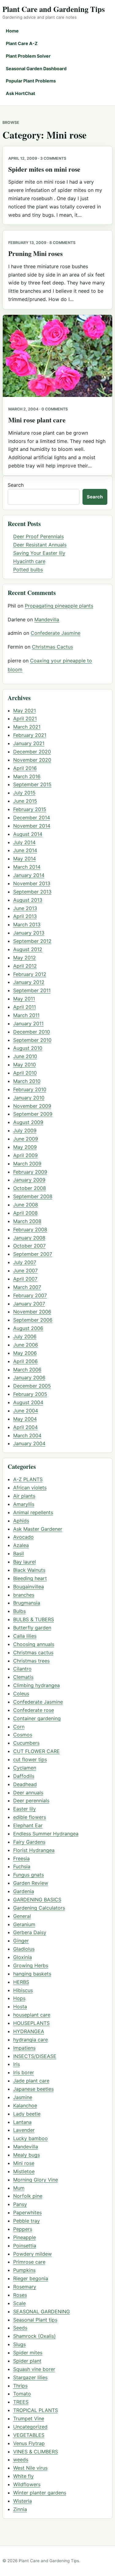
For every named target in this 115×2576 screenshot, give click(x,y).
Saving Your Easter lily (39, 553)
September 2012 (32, 941)
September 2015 (32, 784)
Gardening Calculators (39, 1908)
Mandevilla (47, 619)
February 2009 (30, 1172)
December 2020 (32, 752)
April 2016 (25, 768)
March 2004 (27, 1435)
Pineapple (25, 2237)
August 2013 (28, 900)
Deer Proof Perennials (38, 536)
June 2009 (26, 1139)
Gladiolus (24, 1949)
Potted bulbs (28, 570)
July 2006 (25, 1336)
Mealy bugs (27, 2155)
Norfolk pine (28, 2196)
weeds (21, 2460)
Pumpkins (24, 2270)
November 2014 (32, 826)
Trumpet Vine (29, 2418)
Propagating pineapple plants (59, 606)
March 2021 (27, 727)
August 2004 (28, 1402)
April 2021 (25, 718)
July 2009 (25, 1130)
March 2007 (27, 1287)
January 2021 (29, 743)
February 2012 (30, 974)
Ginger (21, 1941)
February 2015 (30, 809)
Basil (19, 1553)
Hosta (20, 2006)
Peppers (23, 2229)
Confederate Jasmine (56, 633)
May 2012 (25, 958)
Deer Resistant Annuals (40, 545)
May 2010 (25, 1065)
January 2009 (29, 1180)
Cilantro (22, 1669)
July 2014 (24, 842)
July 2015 (24, 793)
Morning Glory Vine (36, 2180)
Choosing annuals (34, 1644)
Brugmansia (27, 1603)
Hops (19, 1998)
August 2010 (28, 1048)
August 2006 (28, 1328)
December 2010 (32, 1032)
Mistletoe (24, 2171)
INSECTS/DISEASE (35, 2056)
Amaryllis (24, 1504)
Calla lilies (25, 1636)
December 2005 (32, 1386)
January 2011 (28, 1023)
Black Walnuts (29, 1570)
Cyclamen (25, 1768)
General (22, 1916)
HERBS (21, 1982)
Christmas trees (31, 1661)
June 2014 (25, 850)
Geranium (24, 1924)
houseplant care (32, 2015)
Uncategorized (30, 2427)
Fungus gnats (29, 1875)
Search (16, 485)
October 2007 (29, 1246)
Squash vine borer (34, 2369)
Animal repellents (33, 1512)
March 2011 (26, 1015)
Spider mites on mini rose (44, 169)
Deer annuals (28, 1793)
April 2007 (25, 1279)
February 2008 (30, 1229)
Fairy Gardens (29, 1842)
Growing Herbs (31, 1965)
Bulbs (19, 1611)
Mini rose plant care (37, 420)
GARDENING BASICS (37, 1900)
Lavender (24, 2130)
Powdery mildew (33, 2254)
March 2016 (27, 776)
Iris (17, 2064)
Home (12, 31)
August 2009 (28, 1122)
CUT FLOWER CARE (36, 1751)
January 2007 (29, 1304)
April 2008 (25, 1213)
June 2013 (25, 908)
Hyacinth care (29, 561)
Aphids (21, 1521)
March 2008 (27, 1221)
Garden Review (31, 1883)
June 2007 (25, 1271)
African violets (30, 1488)
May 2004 (25, 1419)
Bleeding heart (30, 1578)
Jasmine (23, 2097)
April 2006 (25, 1361)
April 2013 (25, 916)
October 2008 (30, 1188)
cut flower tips (30, 1759)
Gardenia (24, 1891)
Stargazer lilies (30, 2377)
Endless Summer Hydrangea (46, 1834)
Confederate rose (34, 1710)
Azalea (21, 1545)
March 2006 (27, 1370)
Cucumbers (26, 1743)
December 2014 (32, 817)
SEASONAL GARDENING (42, 2311)
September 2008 (33, 1196)
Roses (20, 2295)
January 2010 (29, 1098)
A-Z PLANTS (28, 1479)
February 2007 (30, 1295)
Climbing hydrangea (36, 1685)
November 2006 (32, 1312)
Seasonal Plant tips (35, 2320)
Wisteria (23, 2501)
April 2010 (25, 1073)
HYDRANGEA (29, 2031)
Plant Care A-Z (22, 43)
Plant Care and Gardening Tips (54, 9)
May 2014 (25, 859)
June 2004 (26, 1411)
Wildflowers (27, 2484)
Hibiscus (23, 1990)
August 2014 (28, 834)
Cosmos (23, 1735)
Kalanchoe (25, 2105)
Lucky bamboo (31, 2138)
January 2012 (29, 982)
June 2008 (26, 1205)
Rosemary (25, 2287)
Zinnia (20, 2509)
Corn (19, 1727)
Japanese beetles (33, 2089)
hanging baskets (32, 1974)
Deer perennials (31, 1801)
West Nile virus (30, 2468)
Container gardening (37, 1718)
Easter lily (25, 1809)
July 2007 (25, 1262)
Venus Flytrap (29, 2443)
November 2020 (32, 760)
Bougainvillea (29, 1587)
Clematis (23, 1677)
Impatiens (24, 2048)
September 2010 (32, 1040)
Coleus (21, 1694)
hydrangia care (31, 2040)
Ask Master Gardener (38, 1529)
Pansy (20, 2204)
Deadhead (25, 1784)
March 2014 (27, 867)
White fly (23, 2476)
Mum (19, 2188)
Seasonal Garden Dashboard (36, 69)
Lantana (22, 2122)
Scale (19, 2303)
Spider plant (27, 2361)
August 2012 (28, 949)
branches (24, 1595)
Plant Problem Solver (28, 56)
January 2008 (29, 1238)
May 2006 (25, 1353)
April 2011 (25, 1007)
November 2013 (32, 883)
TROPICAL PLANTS (36, 2410)
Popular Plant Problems (31, 81)
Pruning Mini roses (35, 253)
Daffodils (24, 1776)
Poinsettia (25, 2246)
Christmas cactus (33, 1652)
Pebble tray (27, 2221)
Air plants (24, 1496)
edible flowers (30, 1817)
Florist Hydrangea (34, 1850)
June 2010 (25, 1056)
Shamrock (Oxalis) (34, 2336)
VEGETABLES (29, 2435)
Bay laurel (25, 1562)
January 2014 (29, 875)
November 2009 (32, 1106)
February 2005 (30, 1394)
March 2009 (27, 1164)
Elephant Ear (28, 1825)
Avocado (23, 1537)
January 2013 (29, 933)
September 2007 (33, 1254)
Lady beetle (27, 2114)
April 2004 (25, 1427)
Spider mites (28, 2353)
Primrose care (29, 2262)
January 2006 (29, 1378)
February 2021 (30, 735)
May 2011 (24, 999)
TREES (21, 2402)
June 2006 (26, 1345)
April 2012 (25, 966)
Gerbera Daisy (30, 1932)
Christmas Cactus (52, 647)
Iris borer (24, 2072)
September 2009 (33, 1114)
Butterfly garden (32, 1628)
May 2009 (25, 1147)
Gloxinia (23, 1957)
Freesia (21, 1858)
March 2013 (27, 924)
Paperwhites (27, 2212)
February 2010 (30, 1089)
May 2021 (25, 711)
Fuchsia (22, 1866)
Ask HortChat (21, 93)
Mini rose (24, 2163)
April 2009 (25, 1155)
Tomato (22, 2394)
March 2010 (27, 1081)
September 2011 (32, 990)
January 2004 (29, 1443)
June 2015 (25, 801)
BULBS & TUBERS (34, 1619)
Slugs (19, 2344)
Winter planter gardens (40, 2493)
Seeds (20, 2328)
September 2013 (32, 892)
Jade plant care (31, 2081)
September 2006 (33, 1320)
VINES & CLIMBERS (36, 2452)
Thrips (20, 2386)
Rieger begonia (31, 2278)
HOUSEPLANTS (31, 2023)
